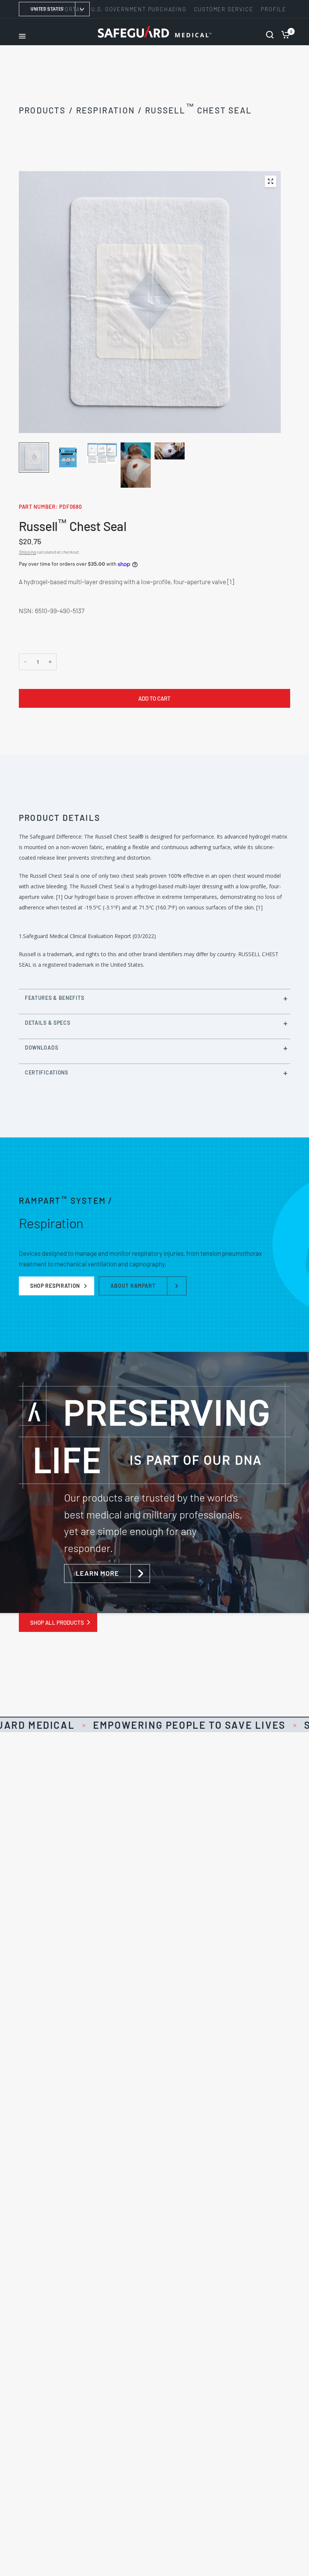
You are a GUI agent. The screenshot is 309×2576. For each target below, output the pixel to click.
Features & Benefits (54, 998)
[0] (284, 32)
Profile (274, 9)
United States (47, 9)
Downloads (41, 1048)
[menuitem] (139, 9)
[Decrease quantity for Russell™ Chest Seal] (25, 662)
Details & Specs (48, 1023)
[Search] (270, 32)
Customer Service (224, 9)
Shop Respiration (55, 1286)
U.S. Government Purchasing (139, 9)
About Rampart (133, 1286)
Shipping (27, 552)
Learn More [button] (97, 1573)
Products (42, 110)
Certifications (47, 1072)
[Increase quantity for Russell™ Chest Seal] (50, 662)
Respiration (106, 110)
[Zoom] (271, 181)
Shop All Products (57, 1622)
